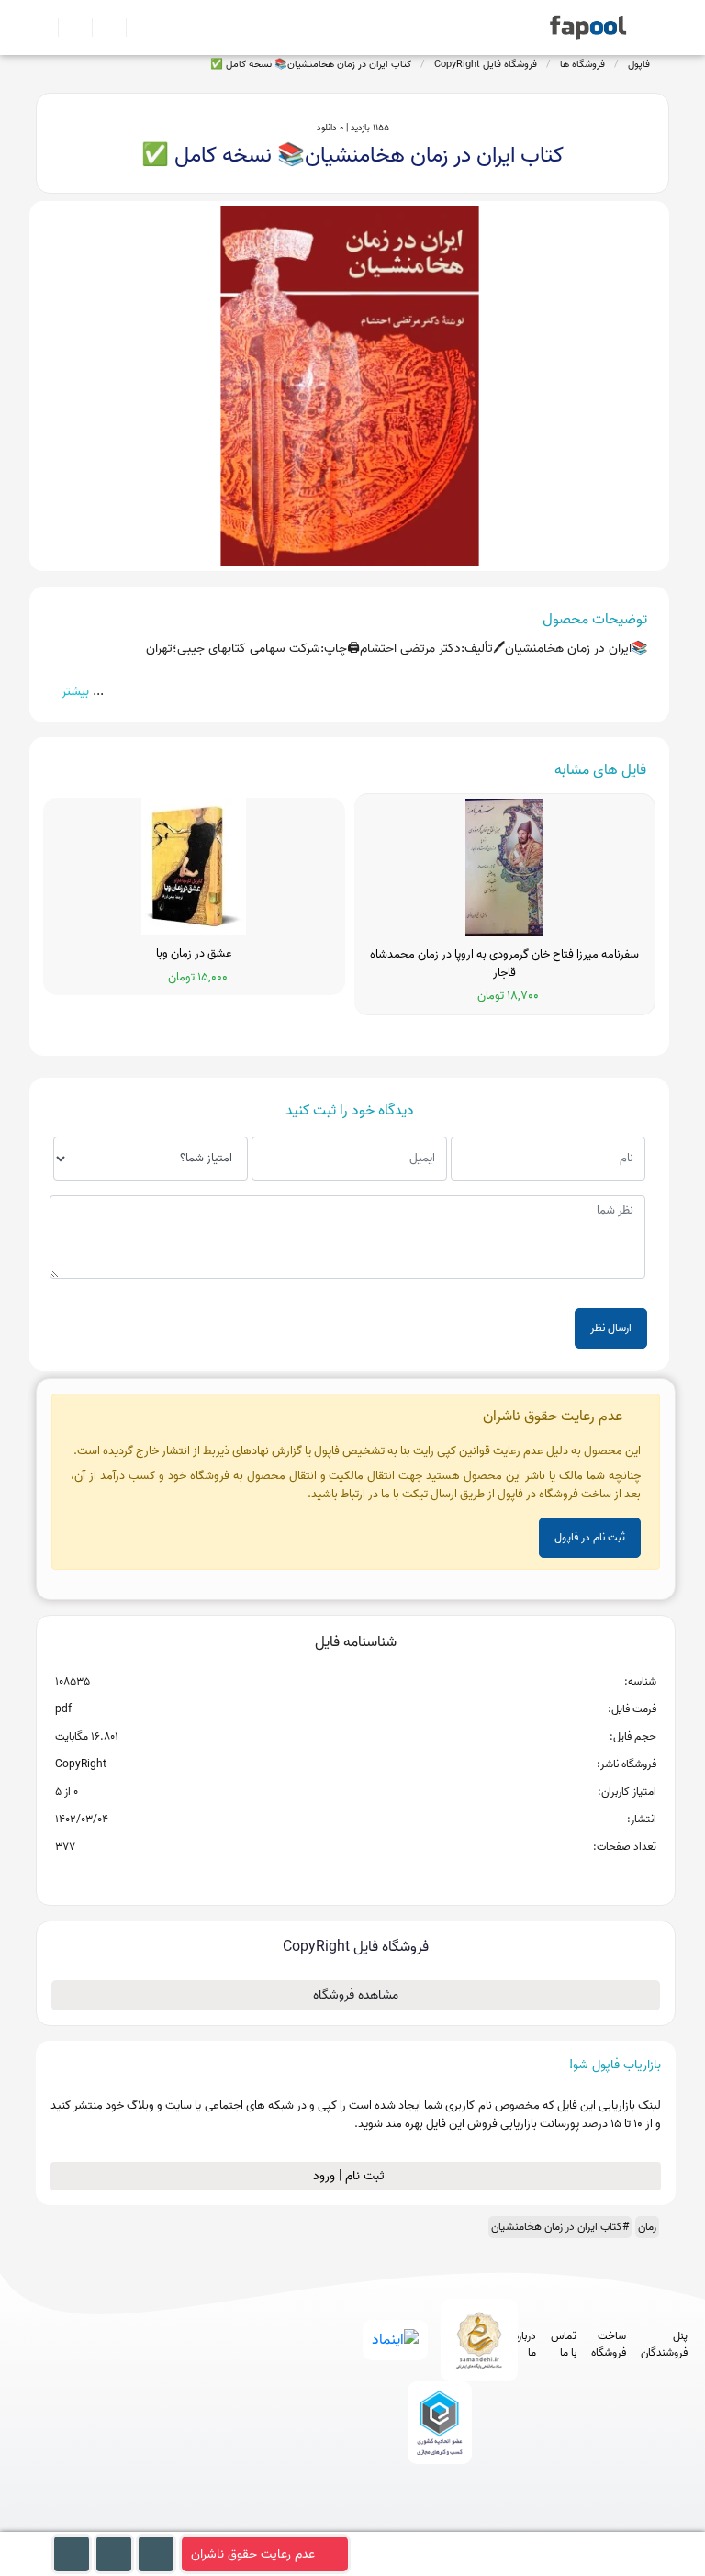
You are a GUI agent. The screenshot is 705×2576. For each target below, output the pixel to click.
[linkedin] (504, 2522)
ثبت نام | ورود (351, 2176)
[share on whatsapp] (355, 1876)
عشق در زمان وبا (194, 954)
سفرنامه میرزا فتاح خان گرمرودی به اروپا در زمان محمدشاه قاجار (504, 963)
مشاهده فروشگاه (356, 1995)
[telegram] (402, 2522)
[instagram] (436, 2522)
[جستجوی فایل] (135, 28)
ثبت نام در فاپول (590, 1537)
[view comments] (378, 1876)
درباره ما (525, 2345)
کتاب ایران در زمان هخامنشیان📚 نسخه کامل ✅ (311, 64)
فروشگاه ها (582, 64)
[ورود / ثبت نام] (67, 28)
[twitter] (470, 2522)
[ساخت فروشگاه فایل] (101, 28)
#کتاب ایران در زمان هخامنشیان (560, 2227)
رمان (647, 2227)
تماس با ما (564, 2345)
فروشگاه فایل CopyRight (486, 64)
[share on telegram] (331, 1876)
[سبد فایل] (43, 28)
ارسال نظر (611, 1328)
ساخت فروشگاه (609, 2345)
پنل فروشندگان (664, 2345)
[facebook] (368, 2522)
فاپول (639, 64)
